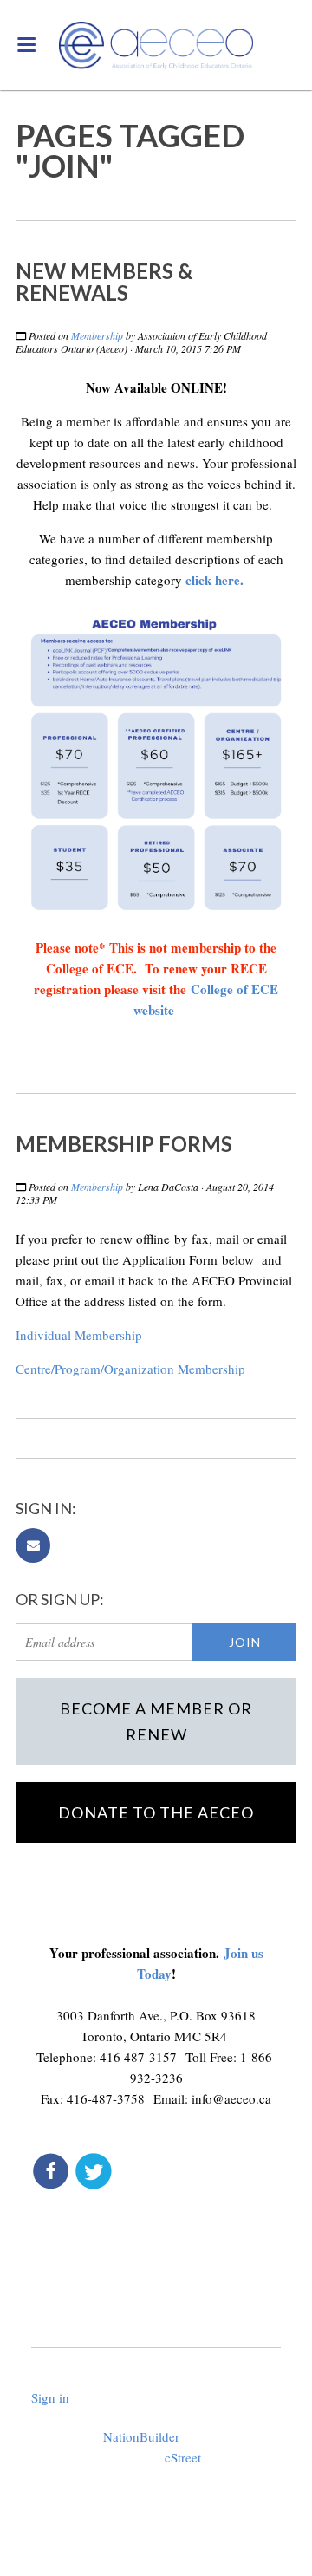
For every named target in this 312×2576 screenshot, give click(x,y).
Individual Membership (79, 1335)
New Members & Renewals (104, 282)
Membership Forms (124, 1144)
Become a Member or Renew (156, 1721)
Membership (97, 335)
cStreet (183, 2457)
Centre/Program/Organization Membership (130, 1369)
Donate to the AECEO (156, 1812)
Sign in (50, 2397)
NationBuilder (141, 2436)
